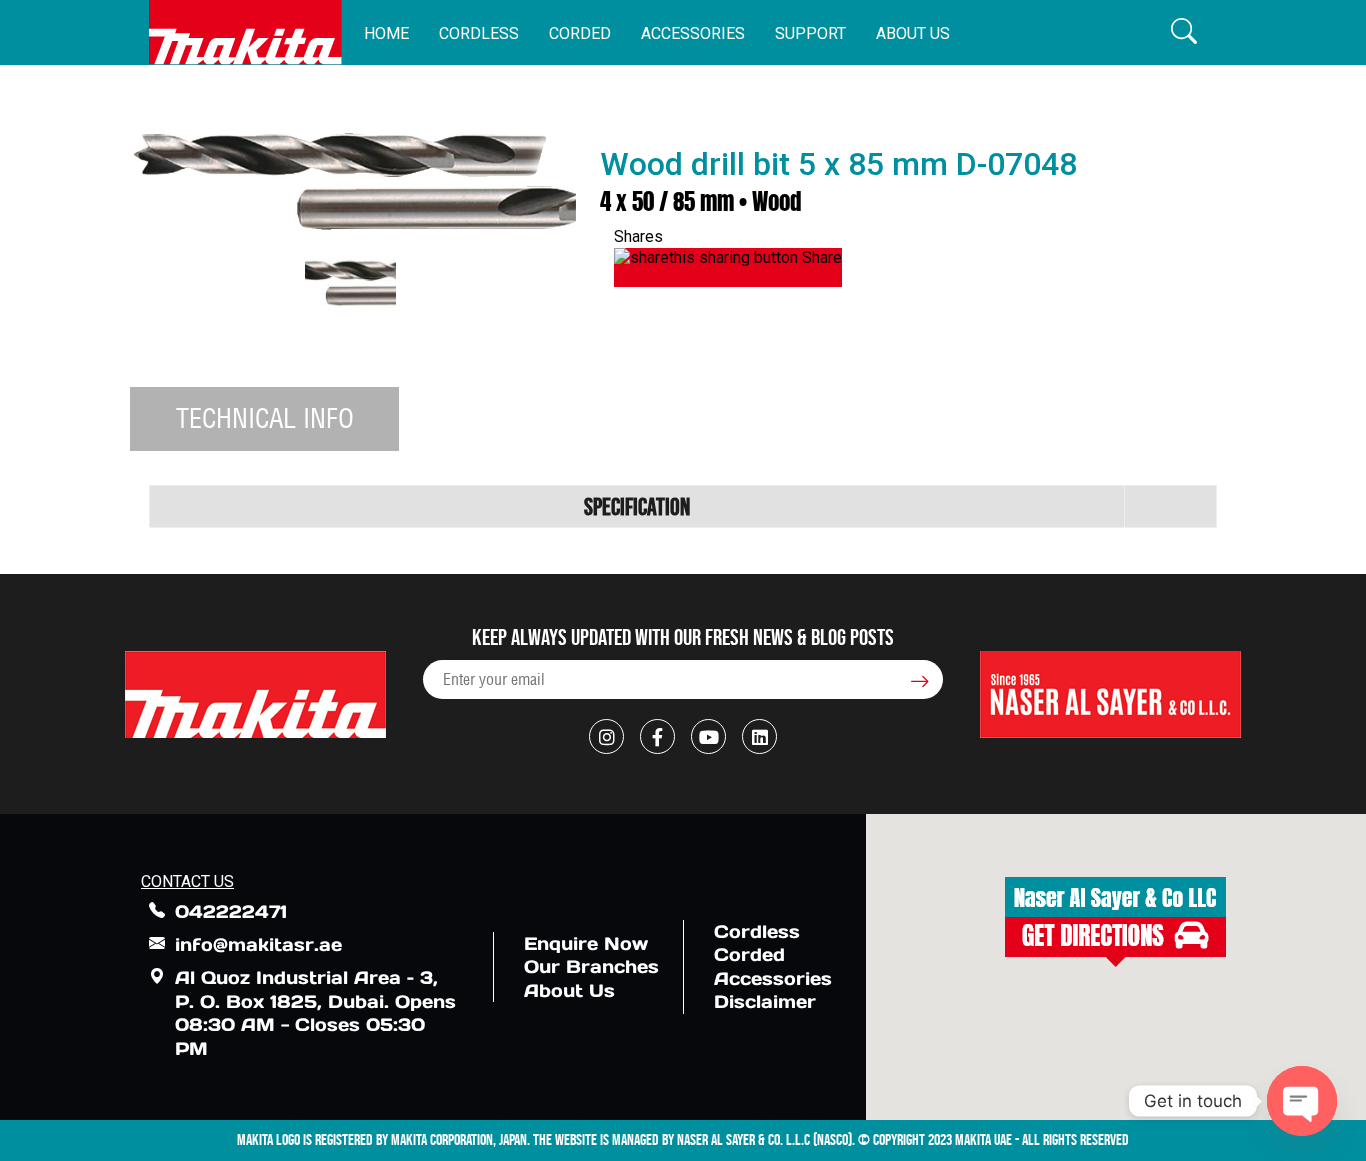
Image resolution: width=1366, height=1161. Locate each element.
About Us (913, 33)
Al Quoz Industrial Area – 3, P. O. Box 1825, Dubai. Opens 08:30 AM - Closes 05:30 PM (315, 1012)
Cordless (479, 33)
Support (810, 33)
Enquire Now (586, 943)
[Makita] (245, 32)
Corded (580, 33)
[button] (1184, 32)
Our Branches (591, 966)
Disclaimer (765, 1001)
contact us (187, 881)
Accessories (693, 33)
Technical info (265, 418)
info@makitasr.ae (258, 944)
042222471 (231, 911)
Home (386, 33)
